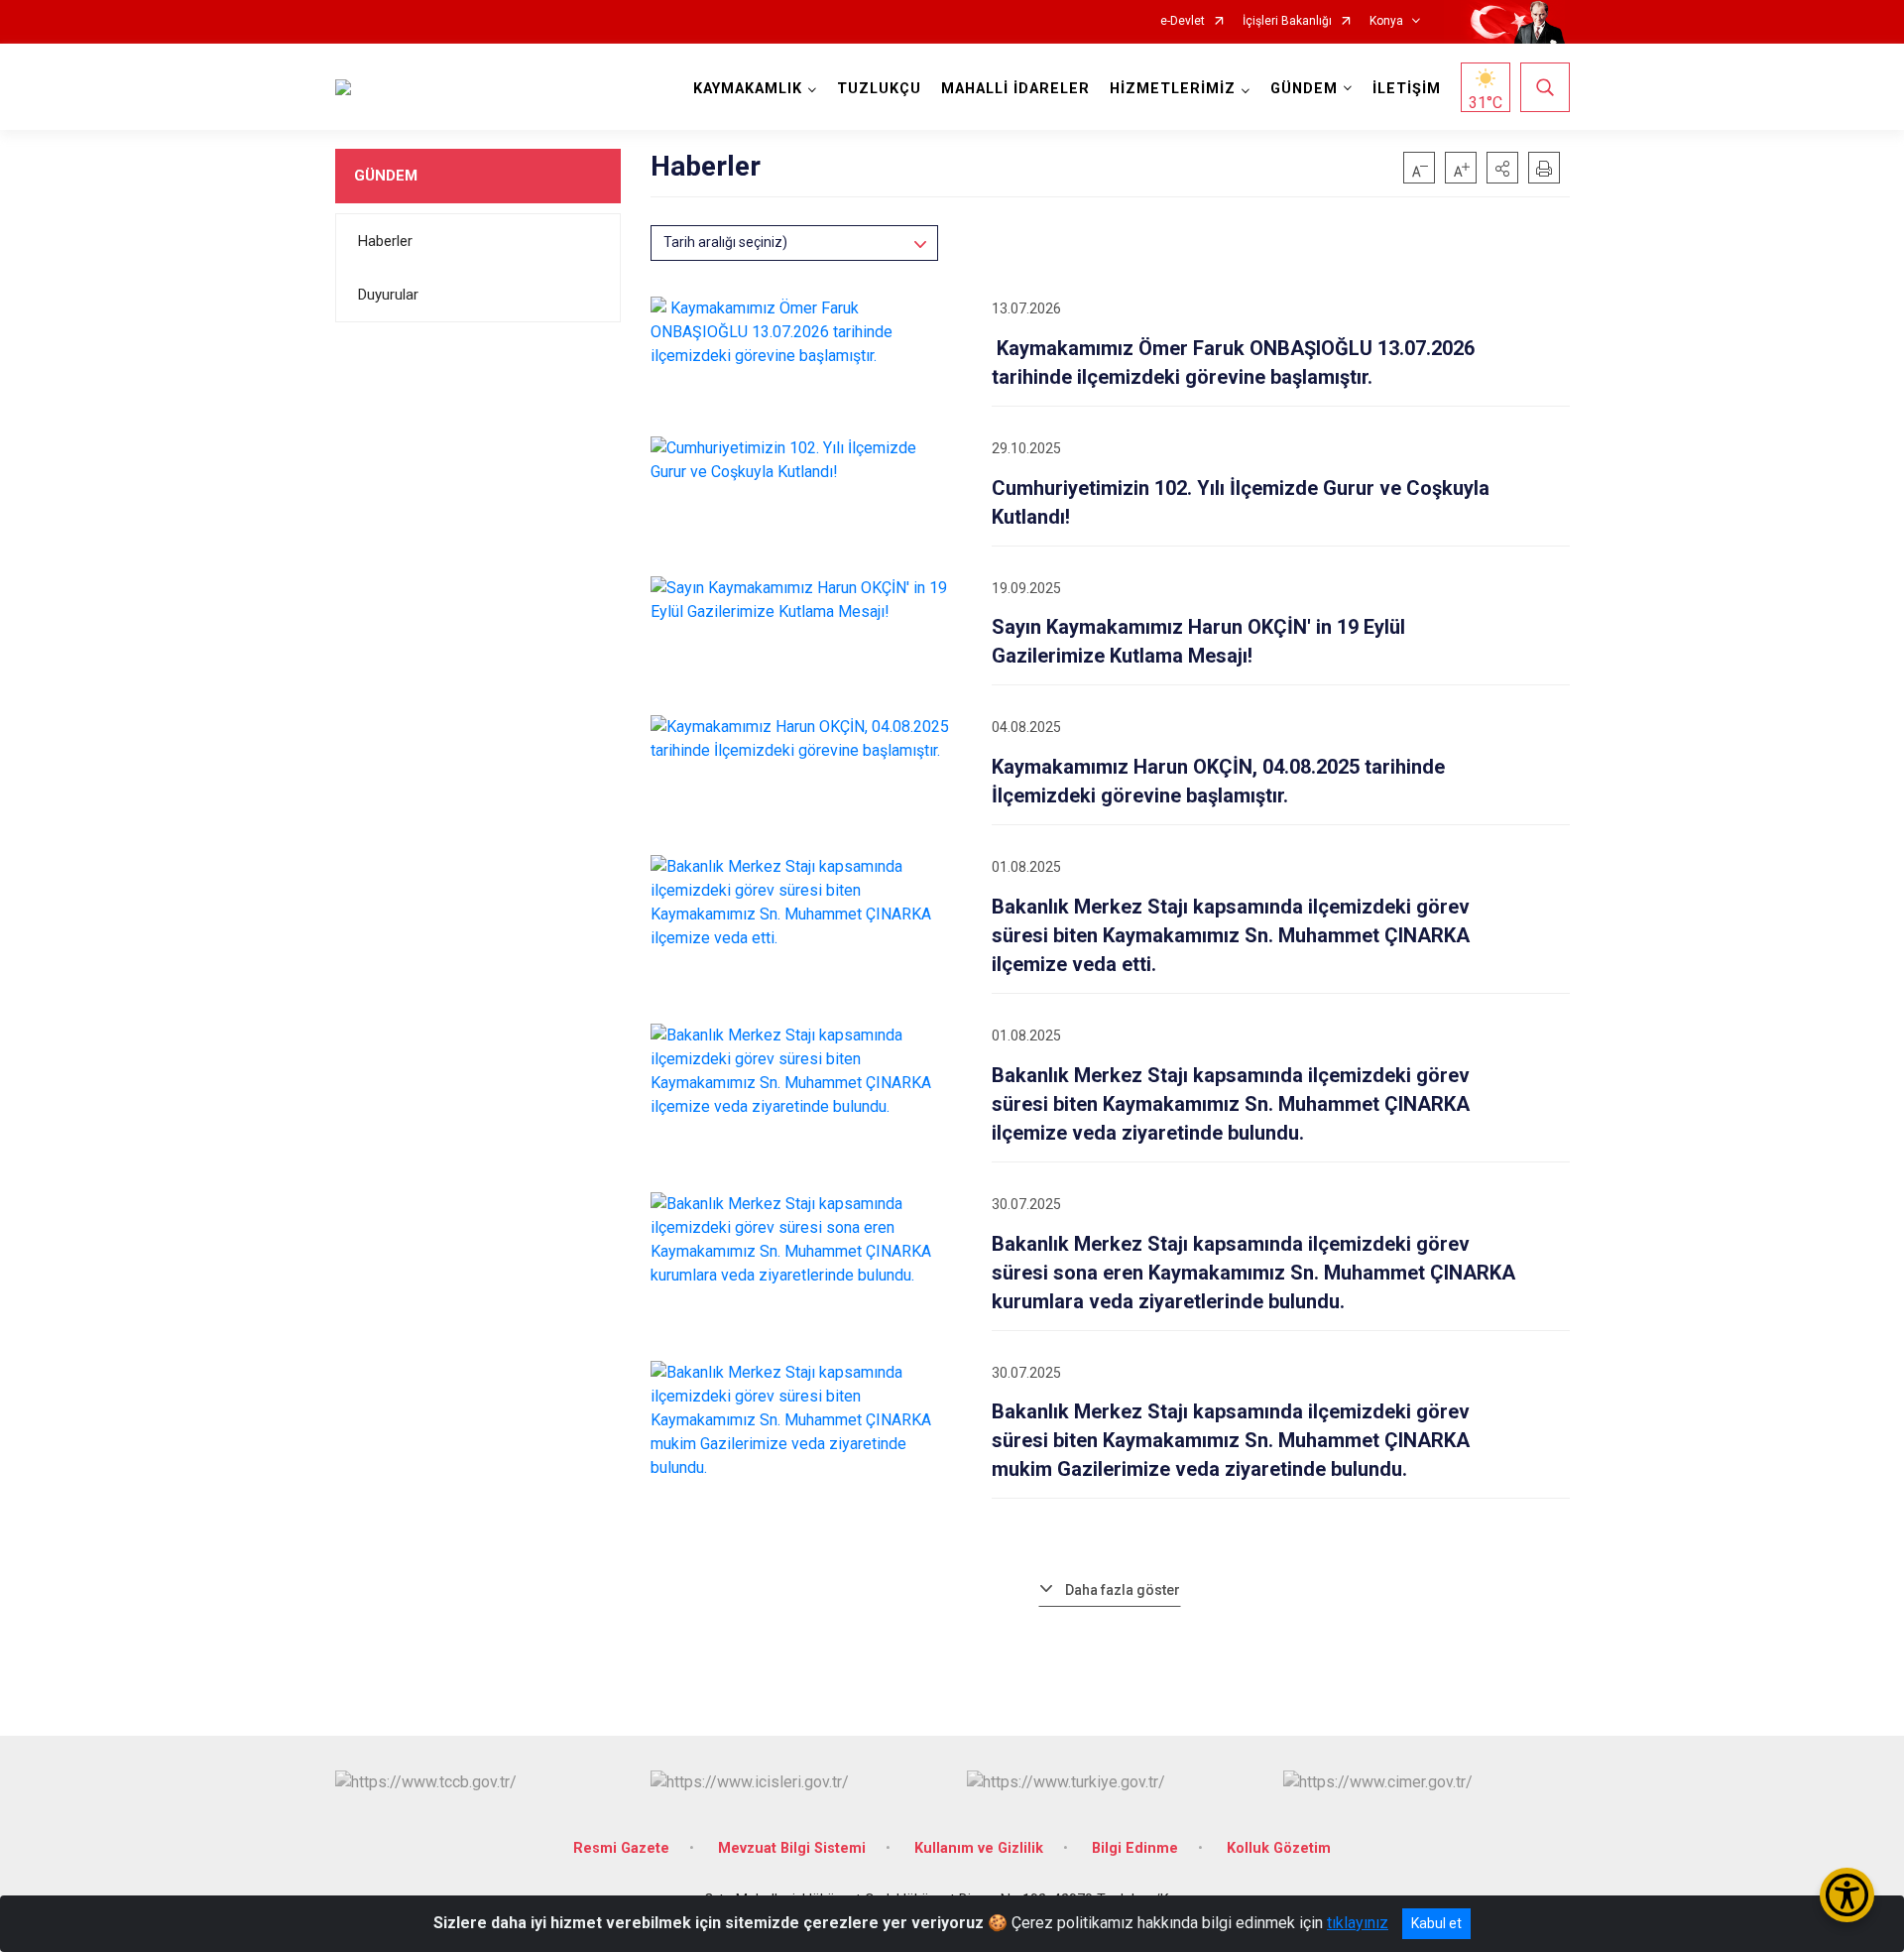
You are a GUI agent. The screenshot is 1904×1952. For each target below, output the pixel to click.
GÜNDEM (386, 176)
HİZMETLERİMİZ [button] (1173, 89)
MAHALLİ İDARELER (1015, 89)
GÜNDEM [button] (1304, 89)
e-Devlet (1183, 21)
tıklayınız (1358, 1923)
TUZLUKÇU (879, 89)
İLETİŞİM (1407, 89)
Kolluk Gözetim (1279, 1848)
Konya (1386, 21)
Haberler (385, 241)
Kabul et (1436, 1923)
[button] (1502, 168)
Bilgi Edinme (1135, 1848)
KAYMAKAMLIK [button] (748, 89)
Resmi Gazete (621, 1848)
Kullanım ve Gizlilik (979, 1848)
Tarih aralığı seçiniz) (725, 242)
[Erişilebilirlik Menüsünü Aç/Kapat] (1847, 1895)
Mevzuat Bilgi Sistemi (792, 1848)
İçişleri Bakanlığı (1287, 21)
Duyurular (388, 295)
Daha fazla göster (1123, 1590)
